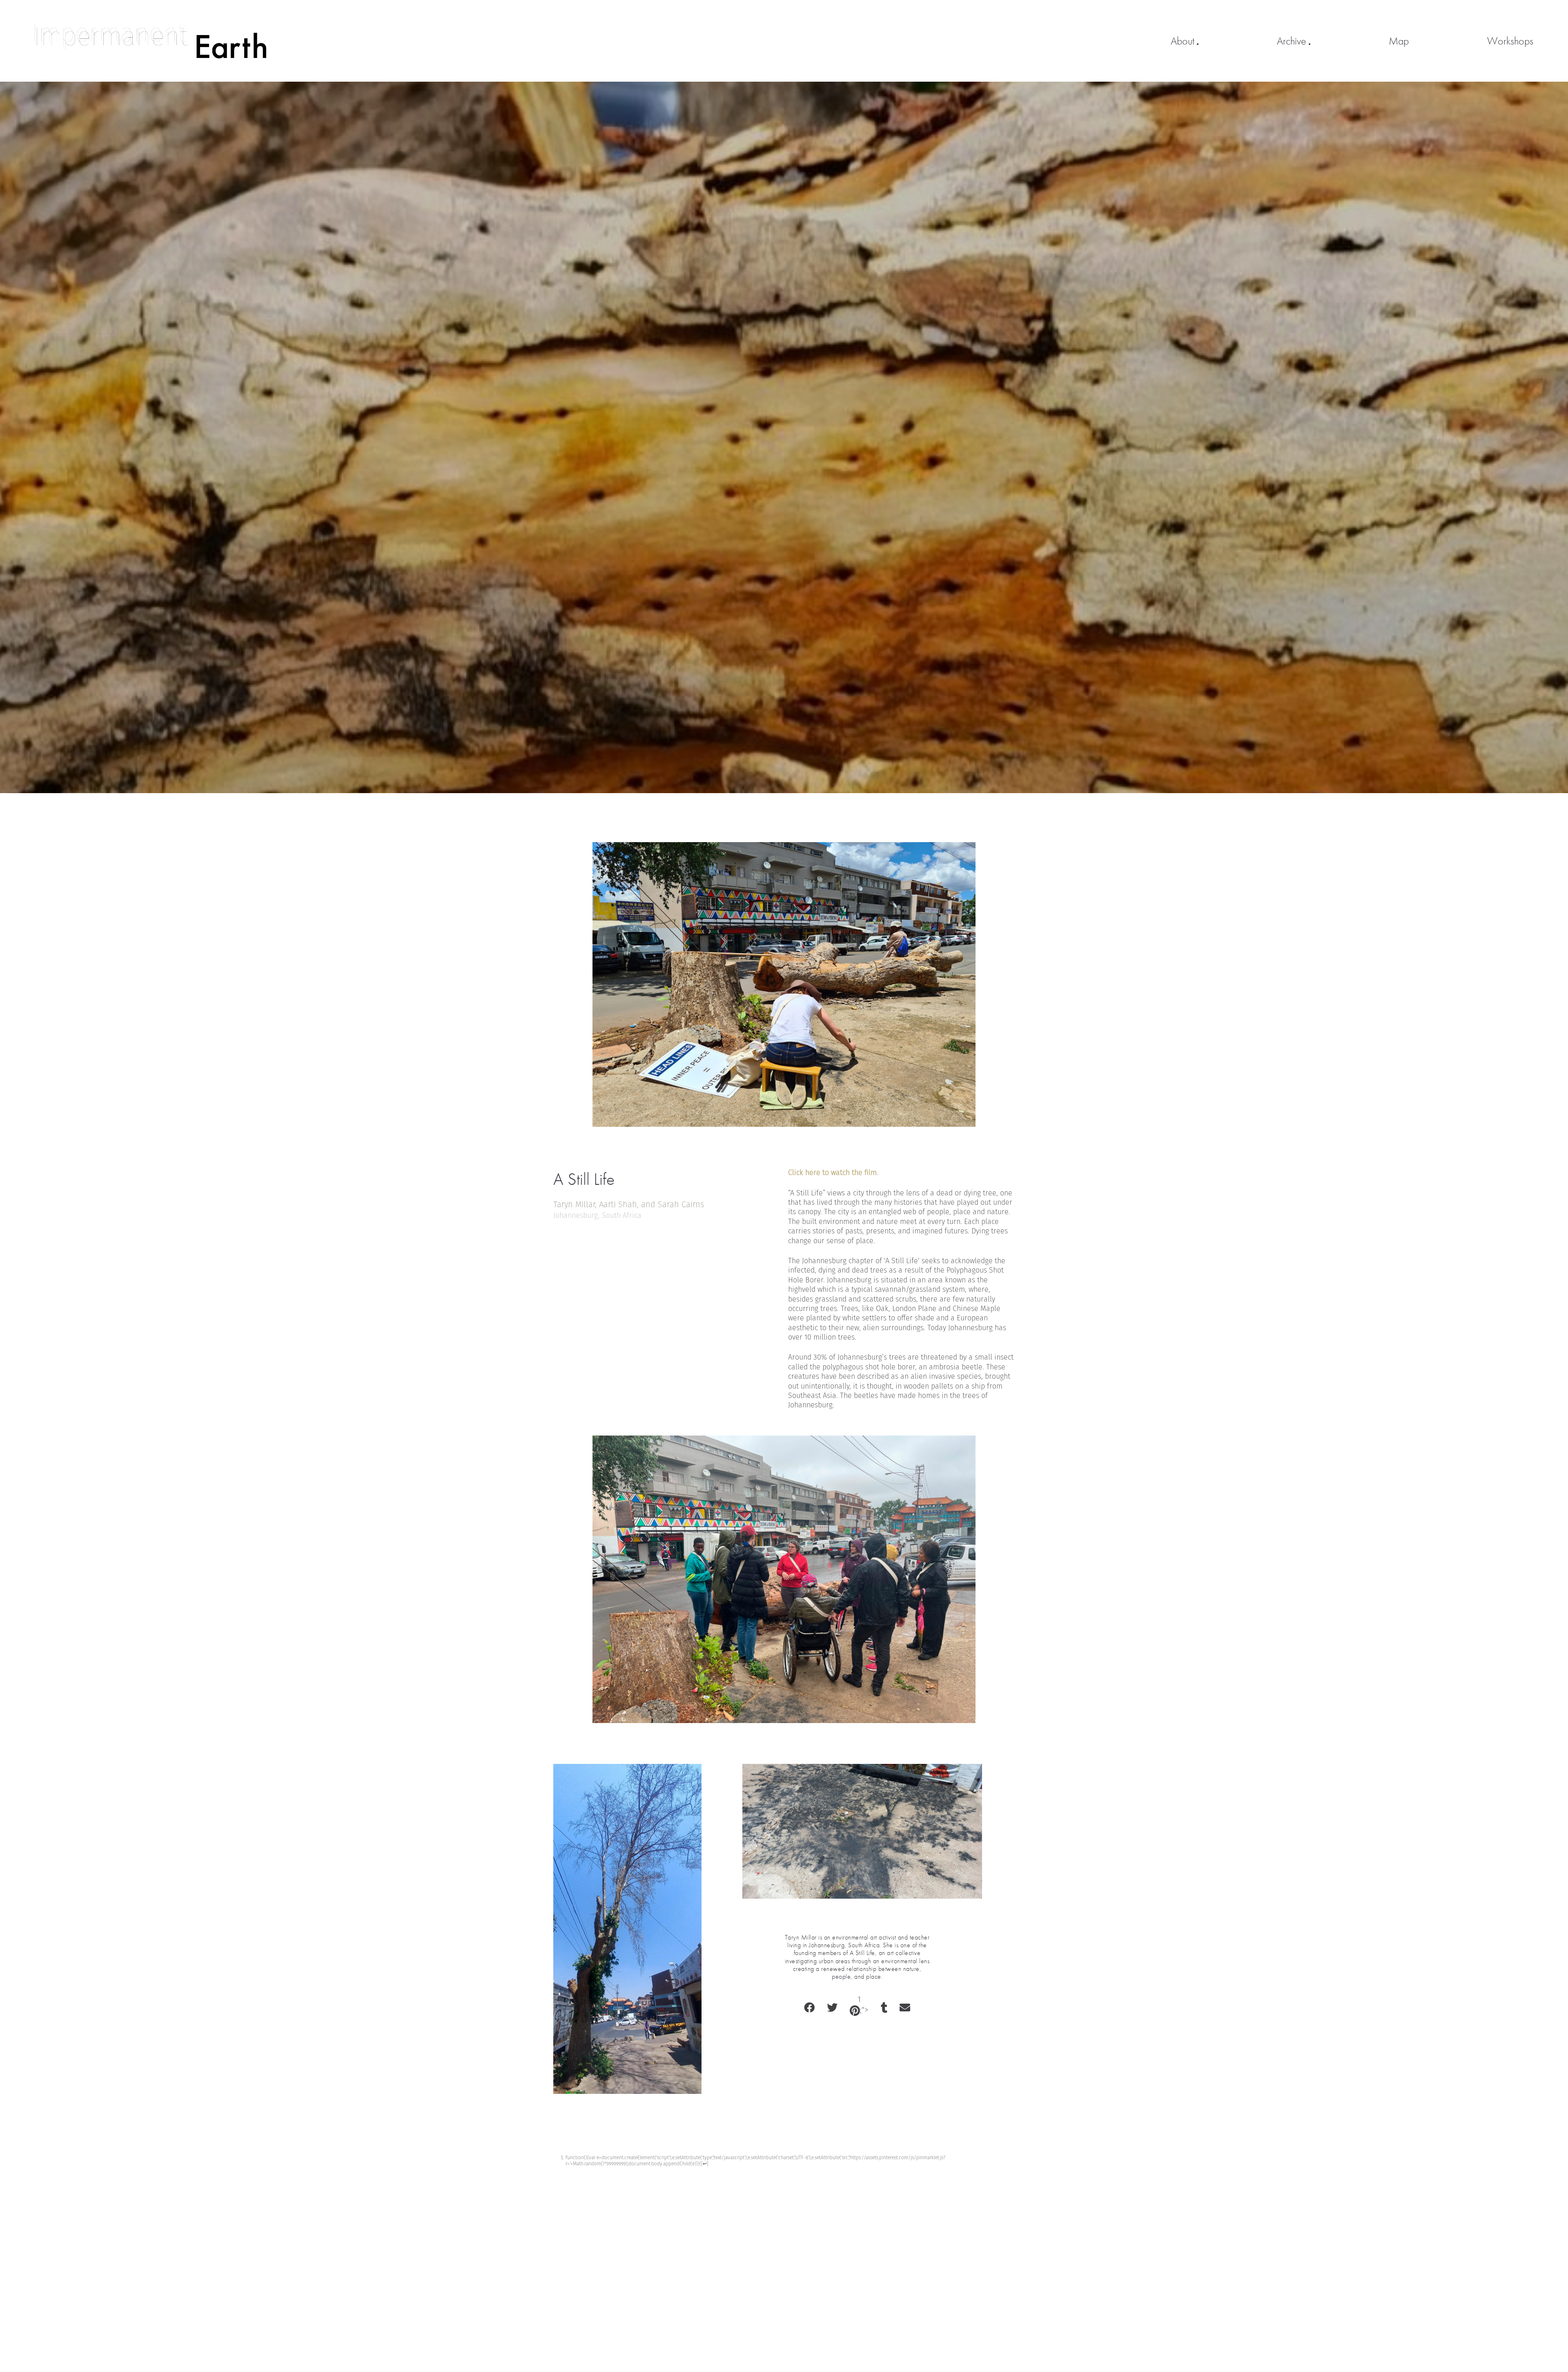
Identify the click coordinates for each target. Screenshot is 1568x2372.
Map (1399, 41)
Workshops (1510, 41)
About (1183, 41)
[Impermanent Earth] (150, 41)
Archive (1292, 41)
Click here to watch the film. (833, 1173)
